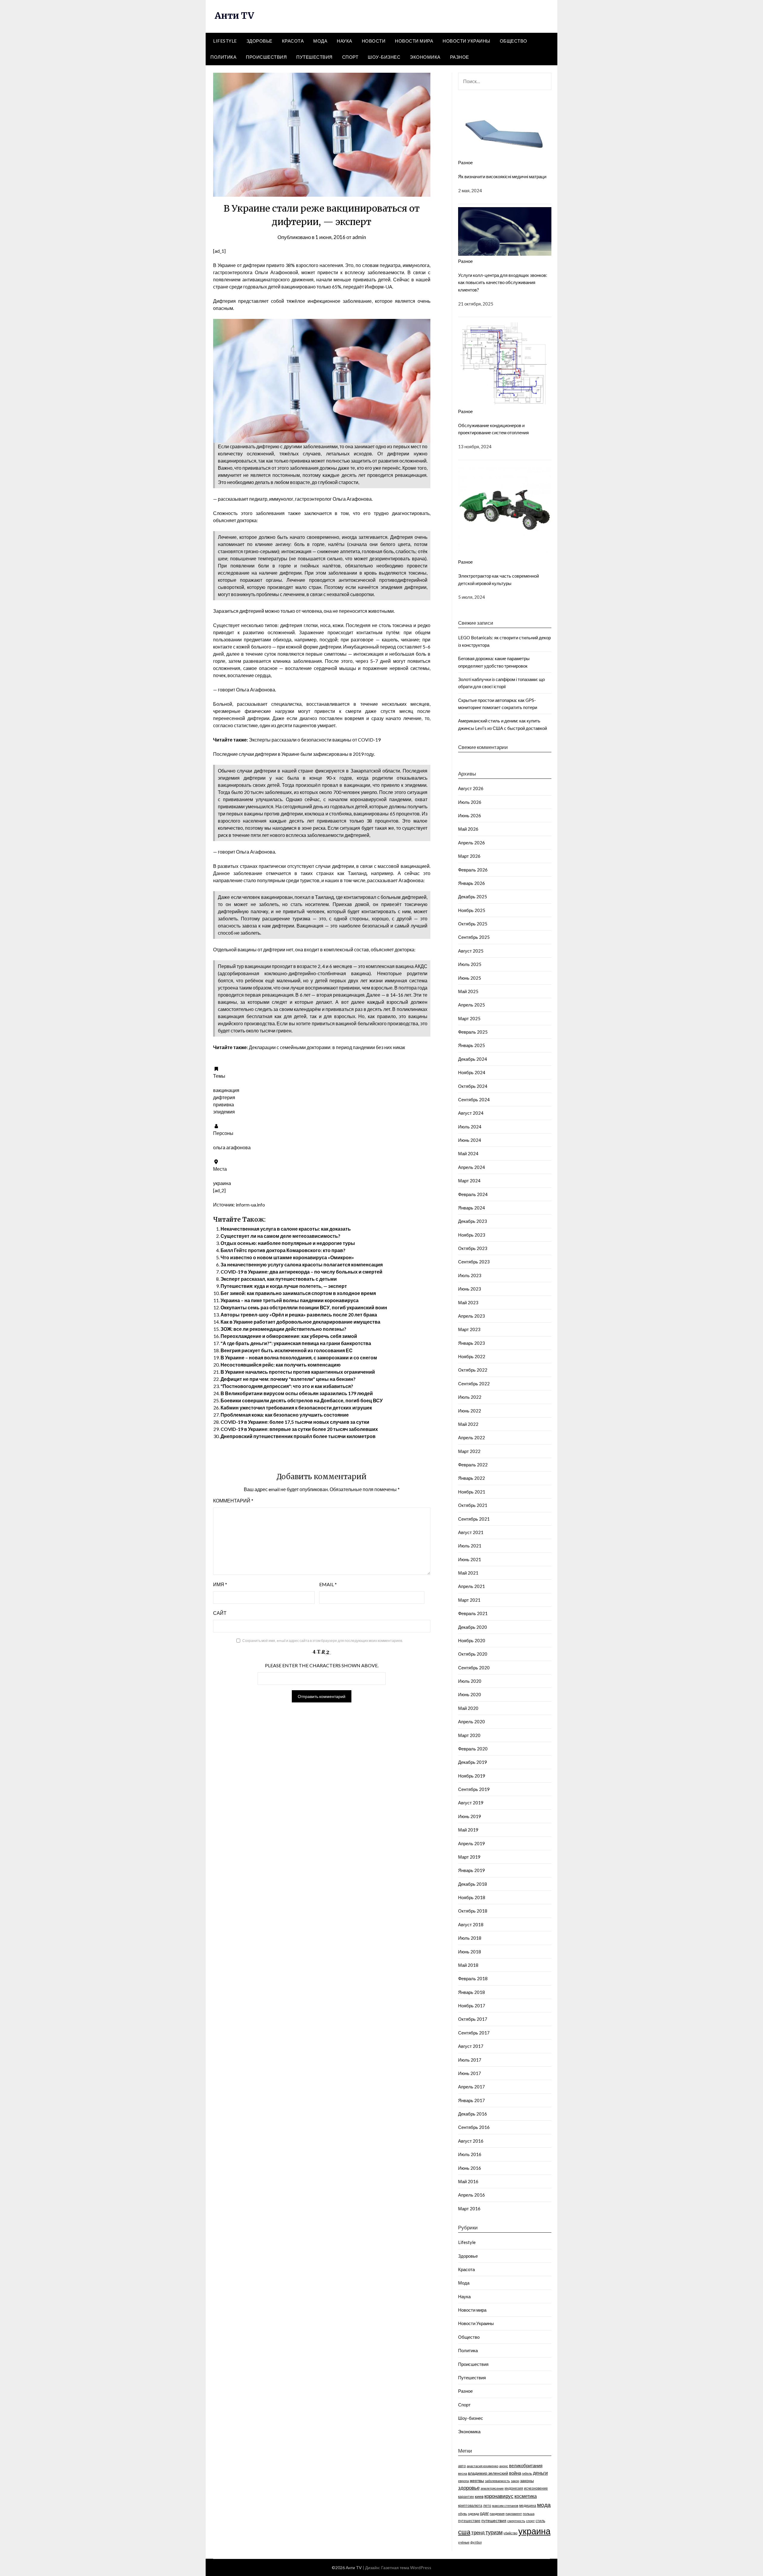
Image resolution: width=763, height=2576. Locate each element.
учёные (464, 2542)
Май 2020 (468, 1708)
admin (359, 237)
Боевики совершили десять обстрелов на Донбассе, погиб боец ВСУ (302, 1400)
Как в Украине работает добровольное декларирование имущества (300, 1322)
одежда (473, 2514)
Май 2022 (468, 1424)
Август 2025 (471, 951)
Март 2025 (469, 1018)
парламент (514, 2514)
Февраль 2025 (473, 1032)
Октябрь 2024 (473, 1086)
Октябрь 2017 (473, 2019)
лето (487, 2506)
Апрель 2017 (472, 2087)
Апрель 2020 (472, 1722)
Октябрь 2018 (473, 1911)
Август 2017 (471, 2046)
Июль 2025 (470, 964)
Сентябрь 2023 (474, 1262)
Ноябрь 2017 (472, 2006)
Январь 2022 (472, 1478)
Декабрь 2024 (473, 1059)
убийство (510, 2533)
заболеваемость (497, 2481)
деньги (540, 2473)
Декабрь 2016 (473, 2114)
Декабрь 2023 (473, 1221)
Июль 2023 (470, 1275)
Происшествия (266, 57)
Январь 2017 (472, 2100)
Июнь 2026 (470, 815)
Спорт (350, 57)
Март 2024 (469, 1181)
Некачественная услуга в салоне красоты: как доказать (286, 1229)
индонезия (514, 2488)
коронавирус (499, 2496)
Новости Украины (466, 41)
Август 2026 (471, 788)
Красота (293, 41)
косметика (526, 2496)
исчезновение (536, 2488)
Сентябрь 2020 (474, 1668)
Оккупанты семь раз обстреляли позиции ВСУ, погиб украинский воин (304, 1307)
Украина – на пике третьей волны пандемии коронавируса (290, 1300)
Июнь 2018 (470, 1952)
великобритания (526, 2465)
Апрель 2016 (472, 2195)
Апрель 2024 (472, 1167)
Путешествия (314, 57)
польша (529, 2514)
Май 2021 (468, 1573)
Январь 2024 (472, 1208)
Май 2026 (468, 829)
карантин (466, 2497)
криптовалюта (470, 2506)
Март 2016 (469, 2209)
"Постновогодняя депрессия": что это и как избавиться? (287, 1386)
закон (515, 2481)
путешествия (494, 2520)
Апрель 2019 (472, 1843)
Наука (345, 41)
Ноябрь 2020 (472, 1640)
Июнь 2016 (470, 2168)
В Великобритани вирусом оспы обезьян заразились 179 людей (297, 1393)
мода (544, 2505)
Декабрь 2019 (473, 1762)
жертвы (477, 2480)
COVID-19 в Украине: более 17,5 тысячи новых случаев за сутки (295, 1422)
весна (463, 2473)
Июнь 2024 (470, 1140)
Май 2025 (468, 991)
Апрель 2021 (472, 1586)
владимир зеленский (488, 2473)
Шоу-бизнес (384, 57)
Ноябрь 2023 (472, 1235)
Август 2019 (471, 1803)
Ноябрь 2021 (472, 1492)
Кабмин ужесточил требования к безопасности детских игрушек (296, 1408)
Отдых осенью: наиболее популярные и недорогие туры (288, 1243)
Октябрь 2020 (473, 1654)
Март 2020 (469, 1735)
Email (328, 1584)
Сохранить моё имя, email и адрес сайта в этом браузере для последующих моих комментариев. (323, 1641)
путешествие (469, 2521)
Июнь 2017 (470, 2073)
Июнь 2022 (470, 1411)
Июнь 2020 (470, 1694)
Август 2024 (471, 1113)
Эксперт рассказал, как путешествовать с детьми (279, 1279)
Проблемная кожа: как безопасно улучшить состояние (285, 1415)
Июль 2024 (470, 1127)
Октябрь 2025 (473, 924)
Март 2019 (469, 1857)
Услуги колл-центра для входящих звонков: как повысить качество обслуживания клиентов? (503, 282)
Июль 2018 (470, 1938)
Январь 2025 (472, 1045)
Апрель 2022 (472, 1437)
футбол (476, 2542)
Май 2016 (468, 2181)
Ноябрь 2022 (472, 1356)
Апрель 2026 (472, 843)
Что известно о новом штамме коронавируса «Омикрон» (287, 1257)
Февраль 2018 (473, 1978)
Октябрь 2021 (473, 1505)
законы (527, 2480)
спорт (530, 2521)
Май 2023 (468, 1302)
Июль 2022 (470, 1397)
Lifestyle (225, 41)
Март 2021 (469, 1600)
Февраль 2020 (473, 1749)
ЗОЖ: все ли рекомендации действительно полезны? (283, 1329)
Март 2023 (469, 1329)
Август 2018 (471, 1924)
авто (462, 2466)
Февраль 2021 (473, 1613)
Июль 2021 (470, 1546)
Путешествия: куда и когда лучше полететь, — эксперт (284, 1286)
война (515, 2473)
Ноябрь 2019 (472, 1776)
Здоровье (259, 41)
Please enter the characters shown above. (322, 1665)
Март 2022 (469, 1451)
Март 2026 (469, 856)
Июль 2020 (470, 1681)
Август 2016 (471, 2141)
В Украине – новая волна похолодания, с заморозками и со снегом (299, 1357)
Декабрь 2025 (473, 897)
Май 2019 (468, 1830)
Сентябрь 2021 (474, 1519)
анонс (504, 2466)
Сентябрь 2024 (474, 1099)
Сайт (220, 1613)
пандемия (497, 2514)
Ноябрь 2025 (472, 910)
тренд (478, 2532)
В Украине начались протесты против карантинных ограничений (298, 1372)
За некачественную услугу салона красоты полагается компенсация (302, 1264)
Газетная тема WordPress (406, 2568)
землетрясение (492, 2488)
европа (463, 2481)
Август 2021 (471, 1532)
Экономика (425, 57)
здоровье (469, 2488)
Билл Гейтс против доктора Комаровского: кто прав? (283, 1250)
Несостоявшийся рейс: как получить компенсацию (281, 1365)
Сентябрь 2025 (474, 937)
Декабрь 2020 (473, 1627)
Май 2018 (468, 1965)
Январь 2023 (472, 1343)
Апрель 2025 (472, 1005)
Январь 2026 (472, 883)
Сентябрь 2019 (474, 1789)
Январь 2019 (472, 1870)
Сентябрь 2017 (474, 2033)
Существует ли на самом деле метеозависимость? (280, 1236)
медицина (528, 2506)
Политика (223, 57)
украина (534, 2531)
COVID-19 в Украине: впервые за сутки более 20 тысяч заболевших (299, 1429)
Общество (514, 41)
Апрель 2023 (472, 1316)
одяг (484, 2513)
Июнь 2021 (470, 1559)
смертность (516, 2521)
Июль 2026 (470, 802)
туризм (494, 2532)
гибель (527, 2473)
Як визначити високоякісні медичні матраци (502, 176)
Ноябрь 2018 (472, 1897)
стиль (540, 2521)
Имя (220, 1584)
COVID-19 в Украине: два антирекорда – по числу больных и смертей (301, 1272)
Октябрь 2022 (473, 1370)
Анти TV (234, 15)
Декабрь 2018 (473, 1884)
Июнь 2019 (470, 1816)
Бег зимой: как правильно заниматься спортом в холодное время (298, 1293)
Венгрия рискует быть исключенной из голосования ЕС (287, 1350)
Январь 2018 (472, 1992)
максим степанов (505, 2506)
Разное (460, 57)
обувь (463, 2514)
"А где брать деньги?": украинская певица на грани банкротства (296, 1343)
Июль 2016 (470, 2154)
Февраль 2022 (473, 1465)
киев (479, 2496)
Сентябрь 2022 (474, 1384)
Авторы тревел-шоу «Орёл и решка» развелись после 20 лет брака (299, 1315)
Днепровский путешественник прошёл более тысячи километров (298, 1436)
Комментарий (233, 1501)
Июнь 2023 (470, 1289)
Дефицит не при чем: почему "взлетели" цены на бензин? (288, 1379)
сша (464, 2532)
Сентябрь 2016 (474, 2127)
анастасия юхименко (483, 2466)
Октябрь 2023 (473, 1248)
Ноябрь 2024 (472, 1072)
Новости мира (414, 41)
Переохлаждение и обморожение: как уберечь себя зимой (289, 1336)
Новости (374, 41)
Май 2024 (468, 1153)
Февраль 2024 (473, 1194)
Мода (320, 41)
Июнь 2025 (470, 978)
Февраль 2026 (473, 870)
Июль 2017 (470, 2060)
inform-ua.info (250, 1205)
